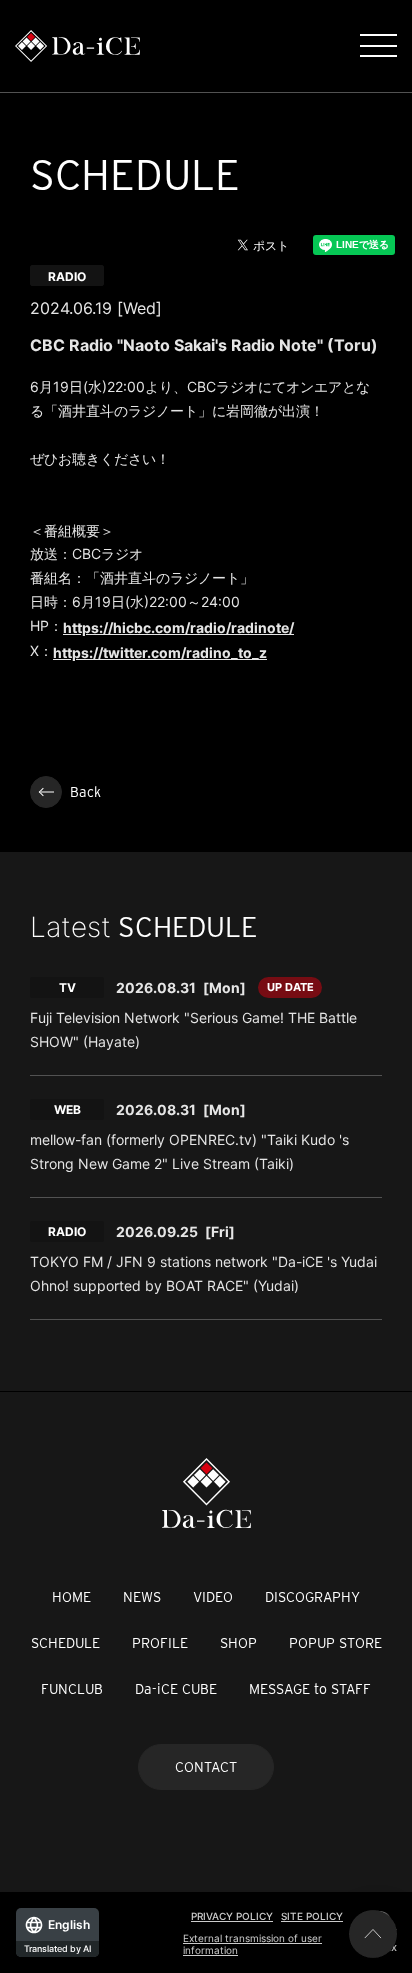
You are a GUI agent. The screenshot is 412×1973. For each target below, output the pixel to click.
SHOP (238, 1643)
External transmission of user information (252, 1944)
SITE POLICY (312, 1916)
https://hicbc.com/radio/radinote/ (178, 627)
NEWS (142, 1597)
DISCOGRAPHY (312, 1597)
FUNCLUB (72, 1689)
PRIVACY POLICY (232, 1916)
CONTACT (206, 1767)
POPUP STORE (335, 1643)
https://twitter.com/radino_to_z (160, 652)
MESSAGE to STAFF (310, 1689)
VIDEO (213, 1597)
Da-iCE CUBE (176, 1689)
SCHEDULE (65, 1643)
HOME (71, 1597)
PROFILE (160, 1643)
